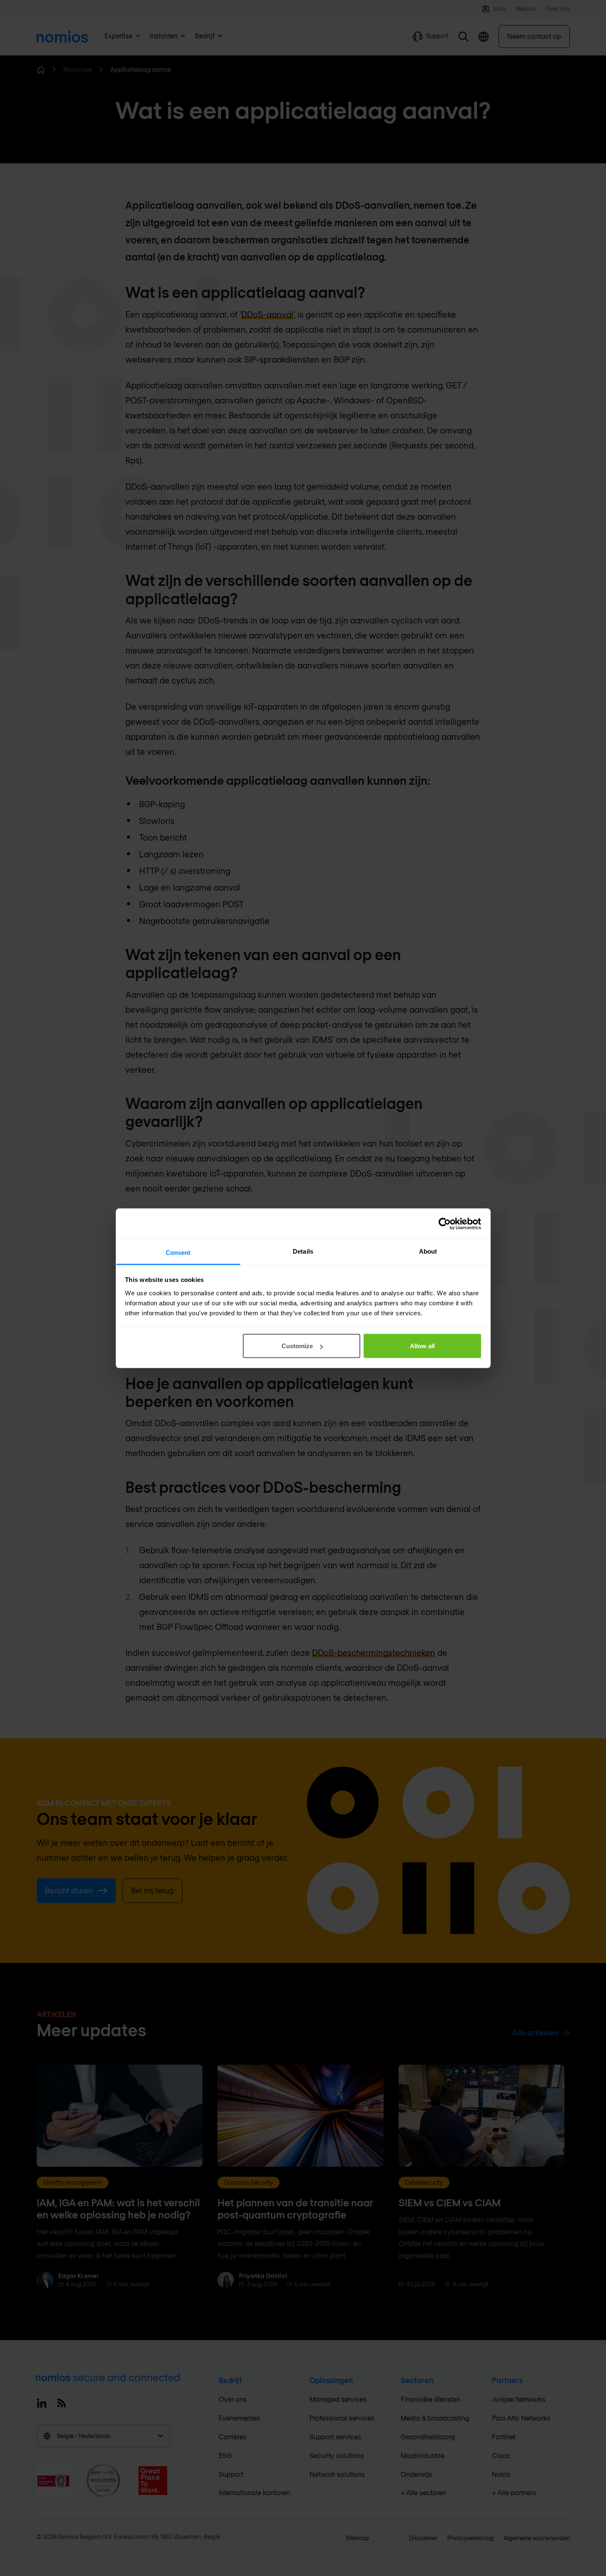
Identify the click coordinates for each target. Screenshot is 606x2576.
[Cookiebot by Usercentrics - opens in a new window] (445, 1224)
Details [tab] (303, 1251)
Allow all (422, 1346)
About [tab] (428, 1251)
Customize (297, 1346)
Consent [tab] (178, 1252)
